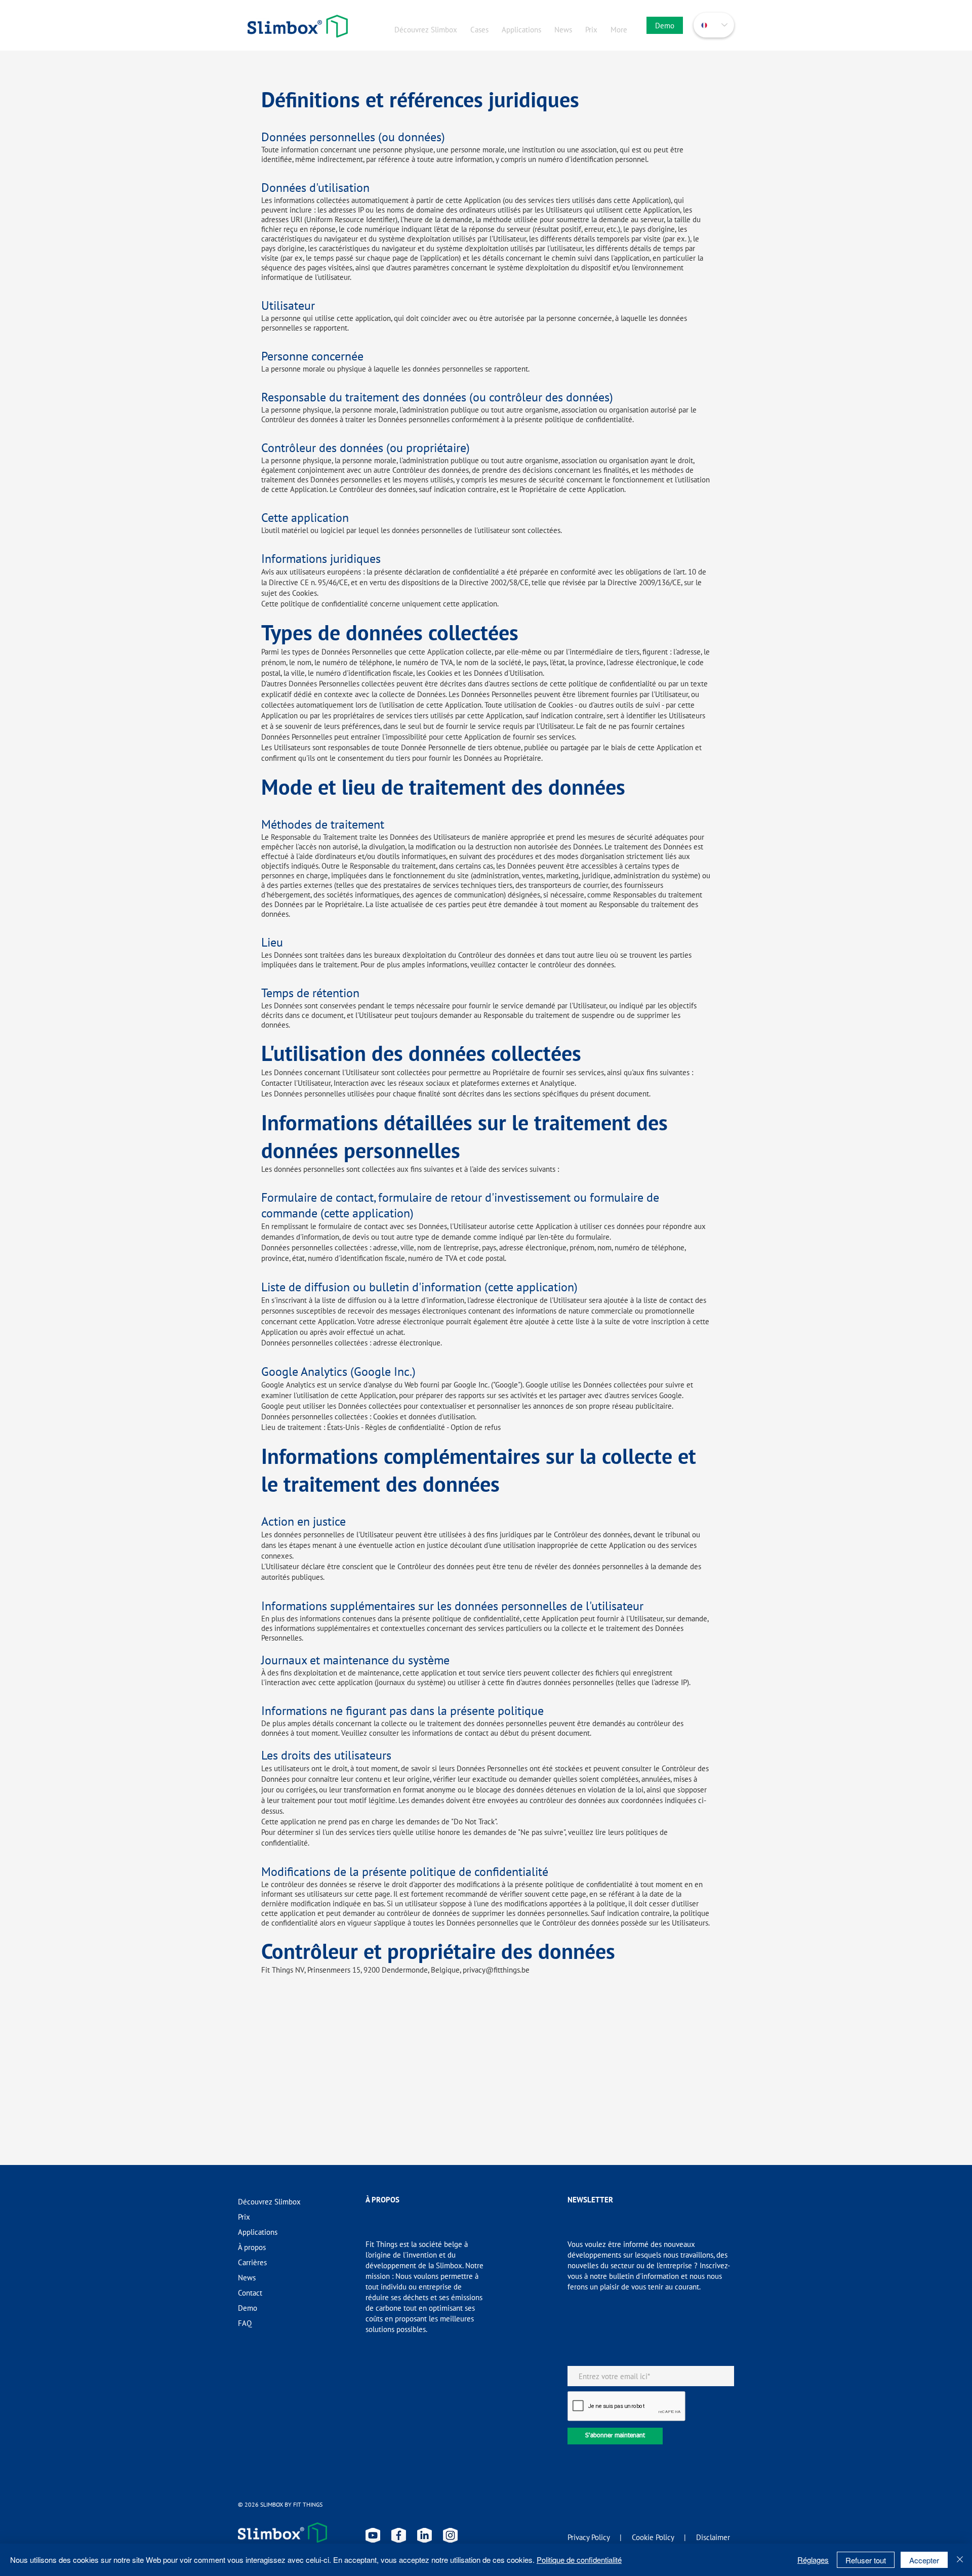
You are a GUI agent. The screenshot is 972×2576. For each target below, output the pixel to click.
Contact (250, 2293)
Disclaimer (713, 2537)
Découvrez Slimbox (269, 2202)
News (247, 2278)
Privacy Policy (589, 2537)
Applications (258, 2232)
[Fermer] (960, 2560)
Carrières (252, 2262)
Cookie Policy (653, 2537)
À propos (252, 2247)
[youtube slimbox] (373, 2535)
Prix (244, 2217)
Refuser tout (866, 2560)
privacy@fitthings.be (496, 1970)
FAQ (245, 2323)
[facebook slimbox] (399, 2535)
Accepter (924, 2560)
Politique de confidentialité (579, 2560)
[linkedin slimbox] (424, 2535)
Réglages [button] (813, 2560)
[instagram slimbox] (450, 2535)
